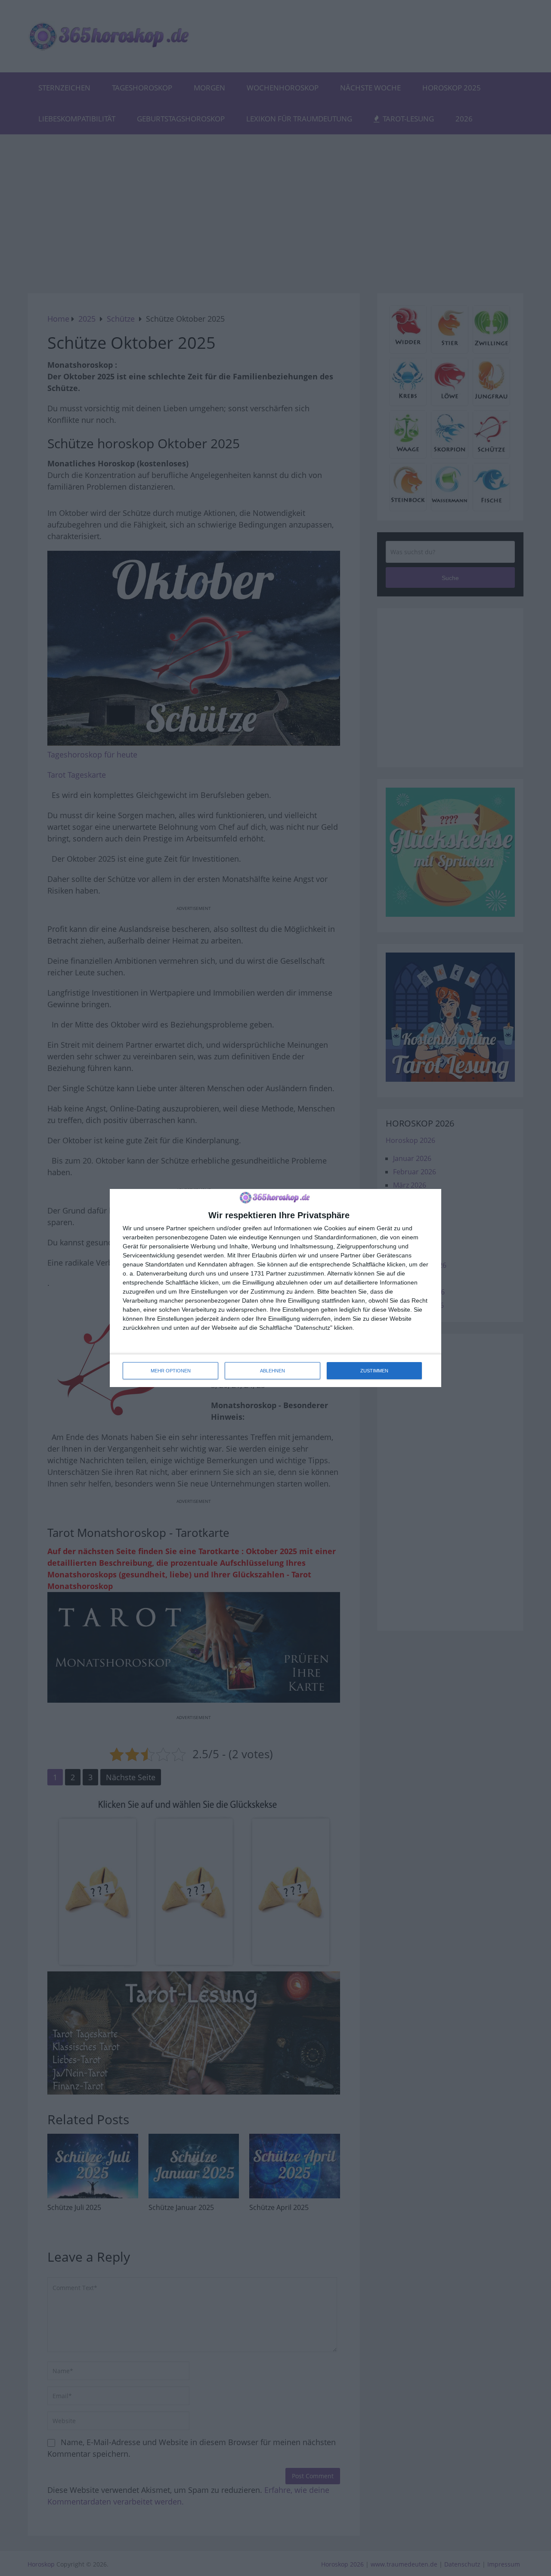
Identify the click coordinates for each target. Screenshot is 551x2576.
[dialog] (275, 1288)
